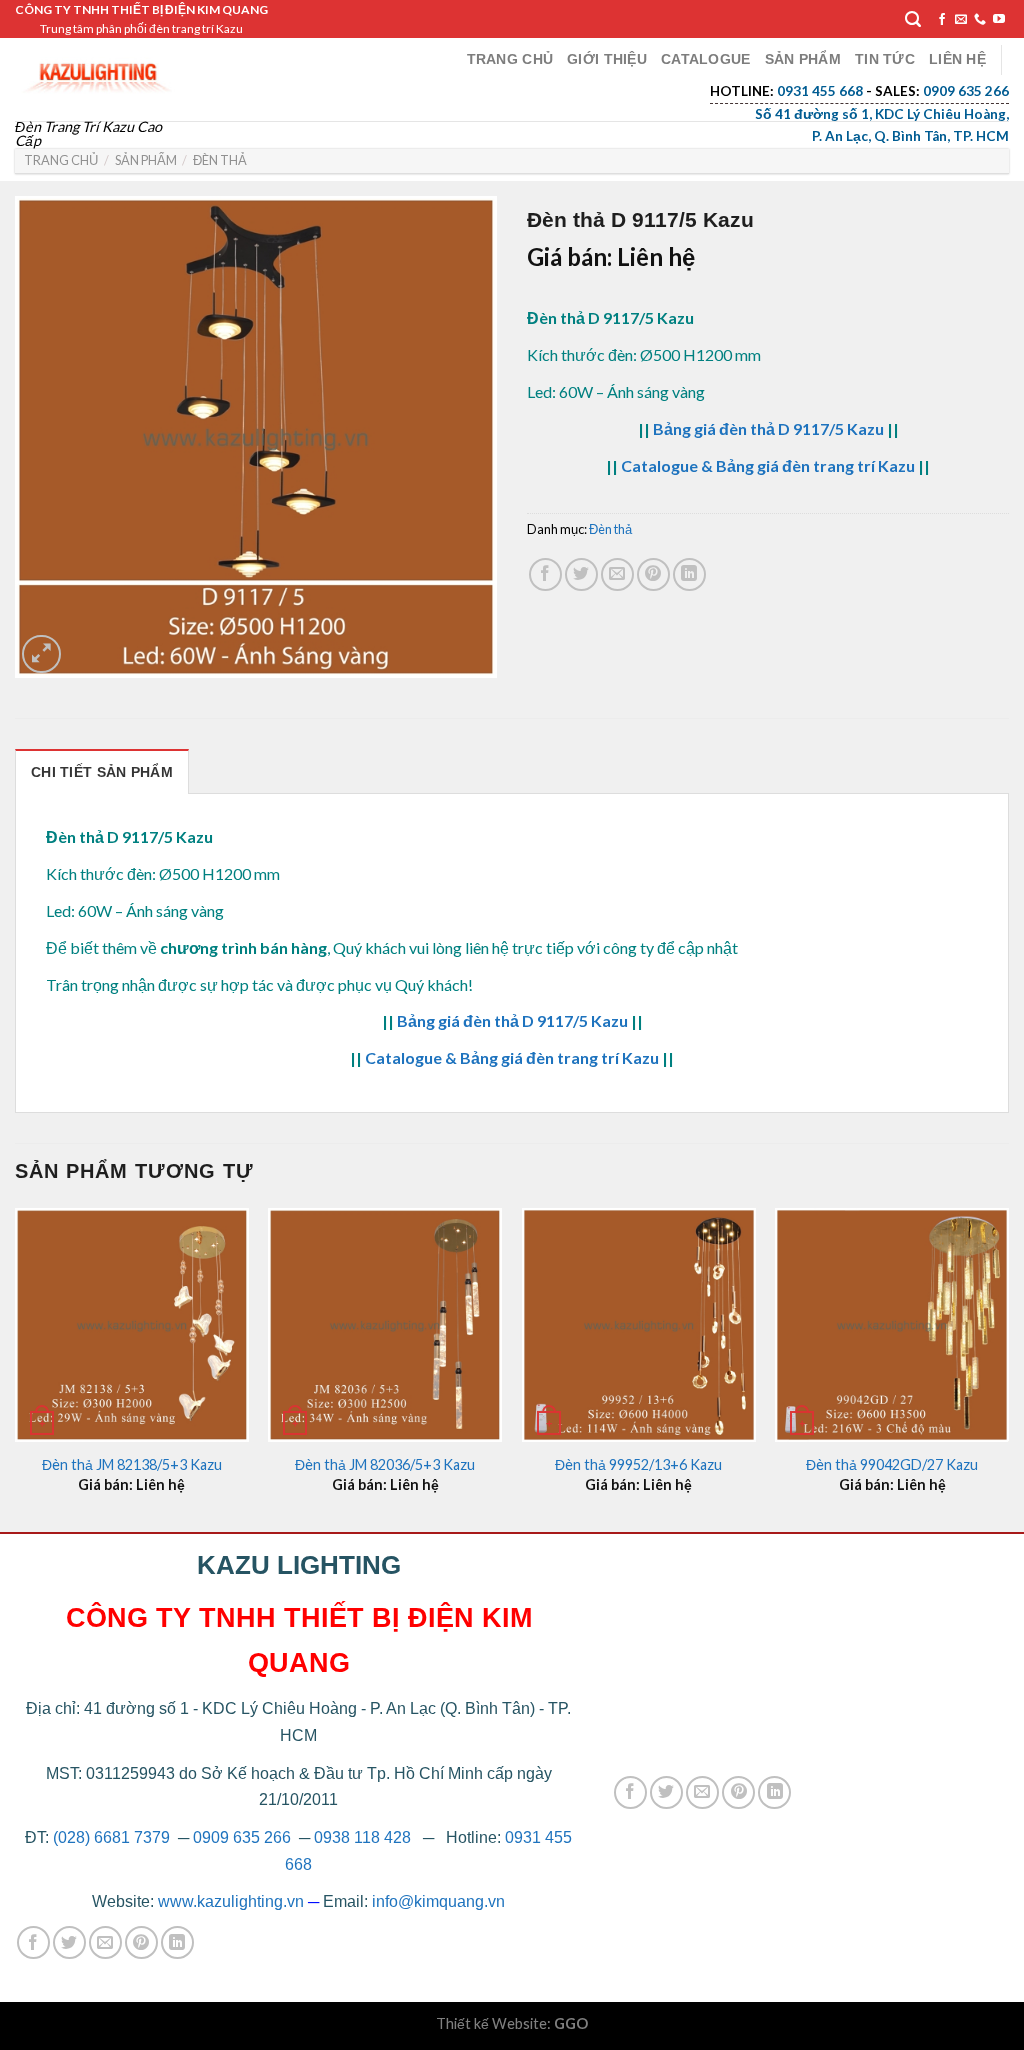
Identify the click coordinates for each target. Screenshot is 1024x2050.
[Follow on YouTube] (999, 20)
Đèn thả (220, 160)
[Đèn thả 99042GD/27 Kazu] (892, 1325)
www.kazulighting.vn (231, 1901)
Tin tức (885, 59)
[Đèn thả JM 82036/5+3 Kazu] (385, 1325)
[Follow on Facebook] (942, 20)
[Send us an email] (961, 20)
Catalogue (706, 59)
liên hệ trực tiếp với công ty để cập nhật (601, 947)
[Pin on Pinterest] (653, 574)
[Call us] (980, 20)
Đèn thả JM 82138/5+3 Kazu (132, 1464)
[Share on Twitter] (581, 574)
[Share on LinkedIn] (689, 574)
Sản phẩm (803, 59)
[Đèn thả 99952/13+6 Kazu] (639, 1325)
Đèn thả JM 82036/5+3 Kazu (385, 1464)
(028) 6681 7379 (113, 1837)
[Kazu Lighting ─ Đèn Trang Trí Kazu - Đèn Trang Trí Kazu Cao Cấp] (98, 72)
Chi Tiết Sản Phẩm (102, 772)
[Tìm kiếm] (913, 19)
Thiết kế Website (491, 2023)
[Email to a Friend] (617, 574)
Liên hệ (957, 59)
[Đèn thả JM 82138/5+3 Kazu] (132, 1325)
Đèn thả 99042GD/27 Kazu (892, 1464)
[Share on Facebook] (545, 574)
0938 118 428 (362, 1837)
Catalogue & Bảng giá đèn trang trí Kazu (768, 465)
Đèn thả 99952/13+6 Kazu (638, 1464)
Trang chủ (510, 59)
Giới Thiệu (607, 59)
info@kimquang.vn (438, 1901)
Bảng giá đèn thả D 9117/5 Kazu (768, 428)
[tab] (102, 771)
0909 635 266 (242, 1837)
